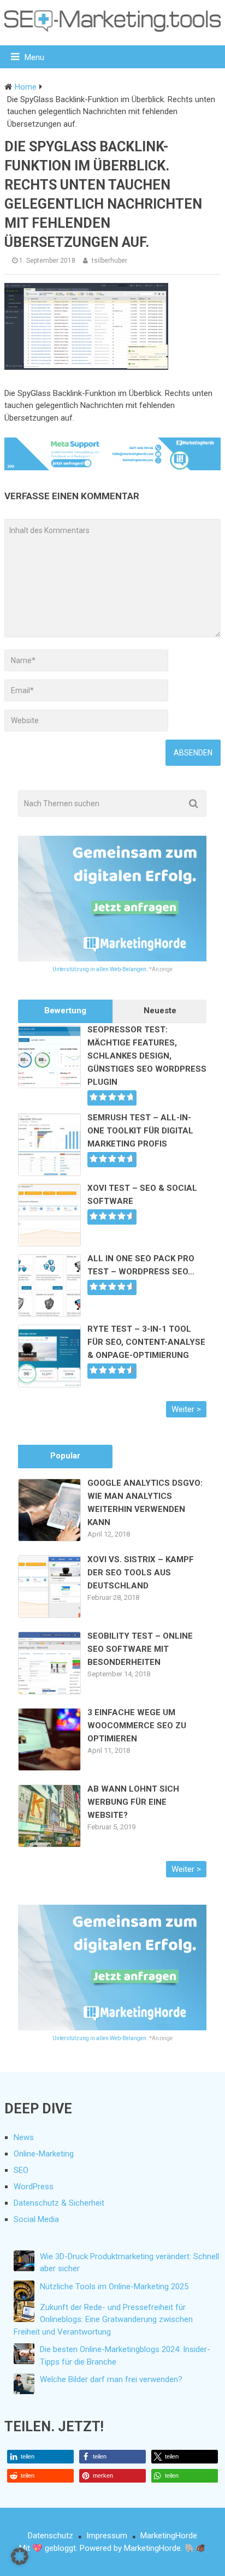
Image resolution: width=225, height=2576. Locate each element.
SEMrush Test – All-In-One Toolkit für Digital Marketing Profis (140, 1131)
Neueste (160, 1011)
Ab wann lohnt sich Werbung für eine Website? (133, 1802)
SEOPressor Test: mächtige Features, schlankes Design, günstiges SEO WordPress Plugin (147, 1056)
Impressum (107, 2536)
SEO (21, 2170)
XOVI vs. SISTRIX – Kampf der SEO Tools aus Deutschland (141, 1573)
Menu (34, 57)
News (24, 2137)
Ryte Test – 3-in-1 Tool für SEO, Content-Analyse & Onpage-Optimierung (146, 1342)
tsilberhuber (109, 261)
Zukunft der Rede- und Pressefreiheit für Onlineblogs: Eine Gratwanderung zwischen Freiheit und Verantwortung (103, 2320)
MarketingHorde (169, 2536)
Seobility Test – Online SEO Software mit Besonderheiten (140, 1649)
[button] (40, 2457)
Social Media (36, 2219)
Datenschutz (51, 2536)
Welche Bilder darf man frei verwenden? (111, 2379)
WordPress (34, 2187)
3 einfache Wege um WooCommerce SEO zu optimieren (137, 1726)
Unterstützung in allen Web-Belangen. (100, 969)
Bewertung (65, 1011)
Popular (65, 1456)
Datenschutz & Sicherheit (59, 2203)
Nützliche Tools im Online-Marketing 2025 (114, 2287)
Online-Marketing (44, 2154)
